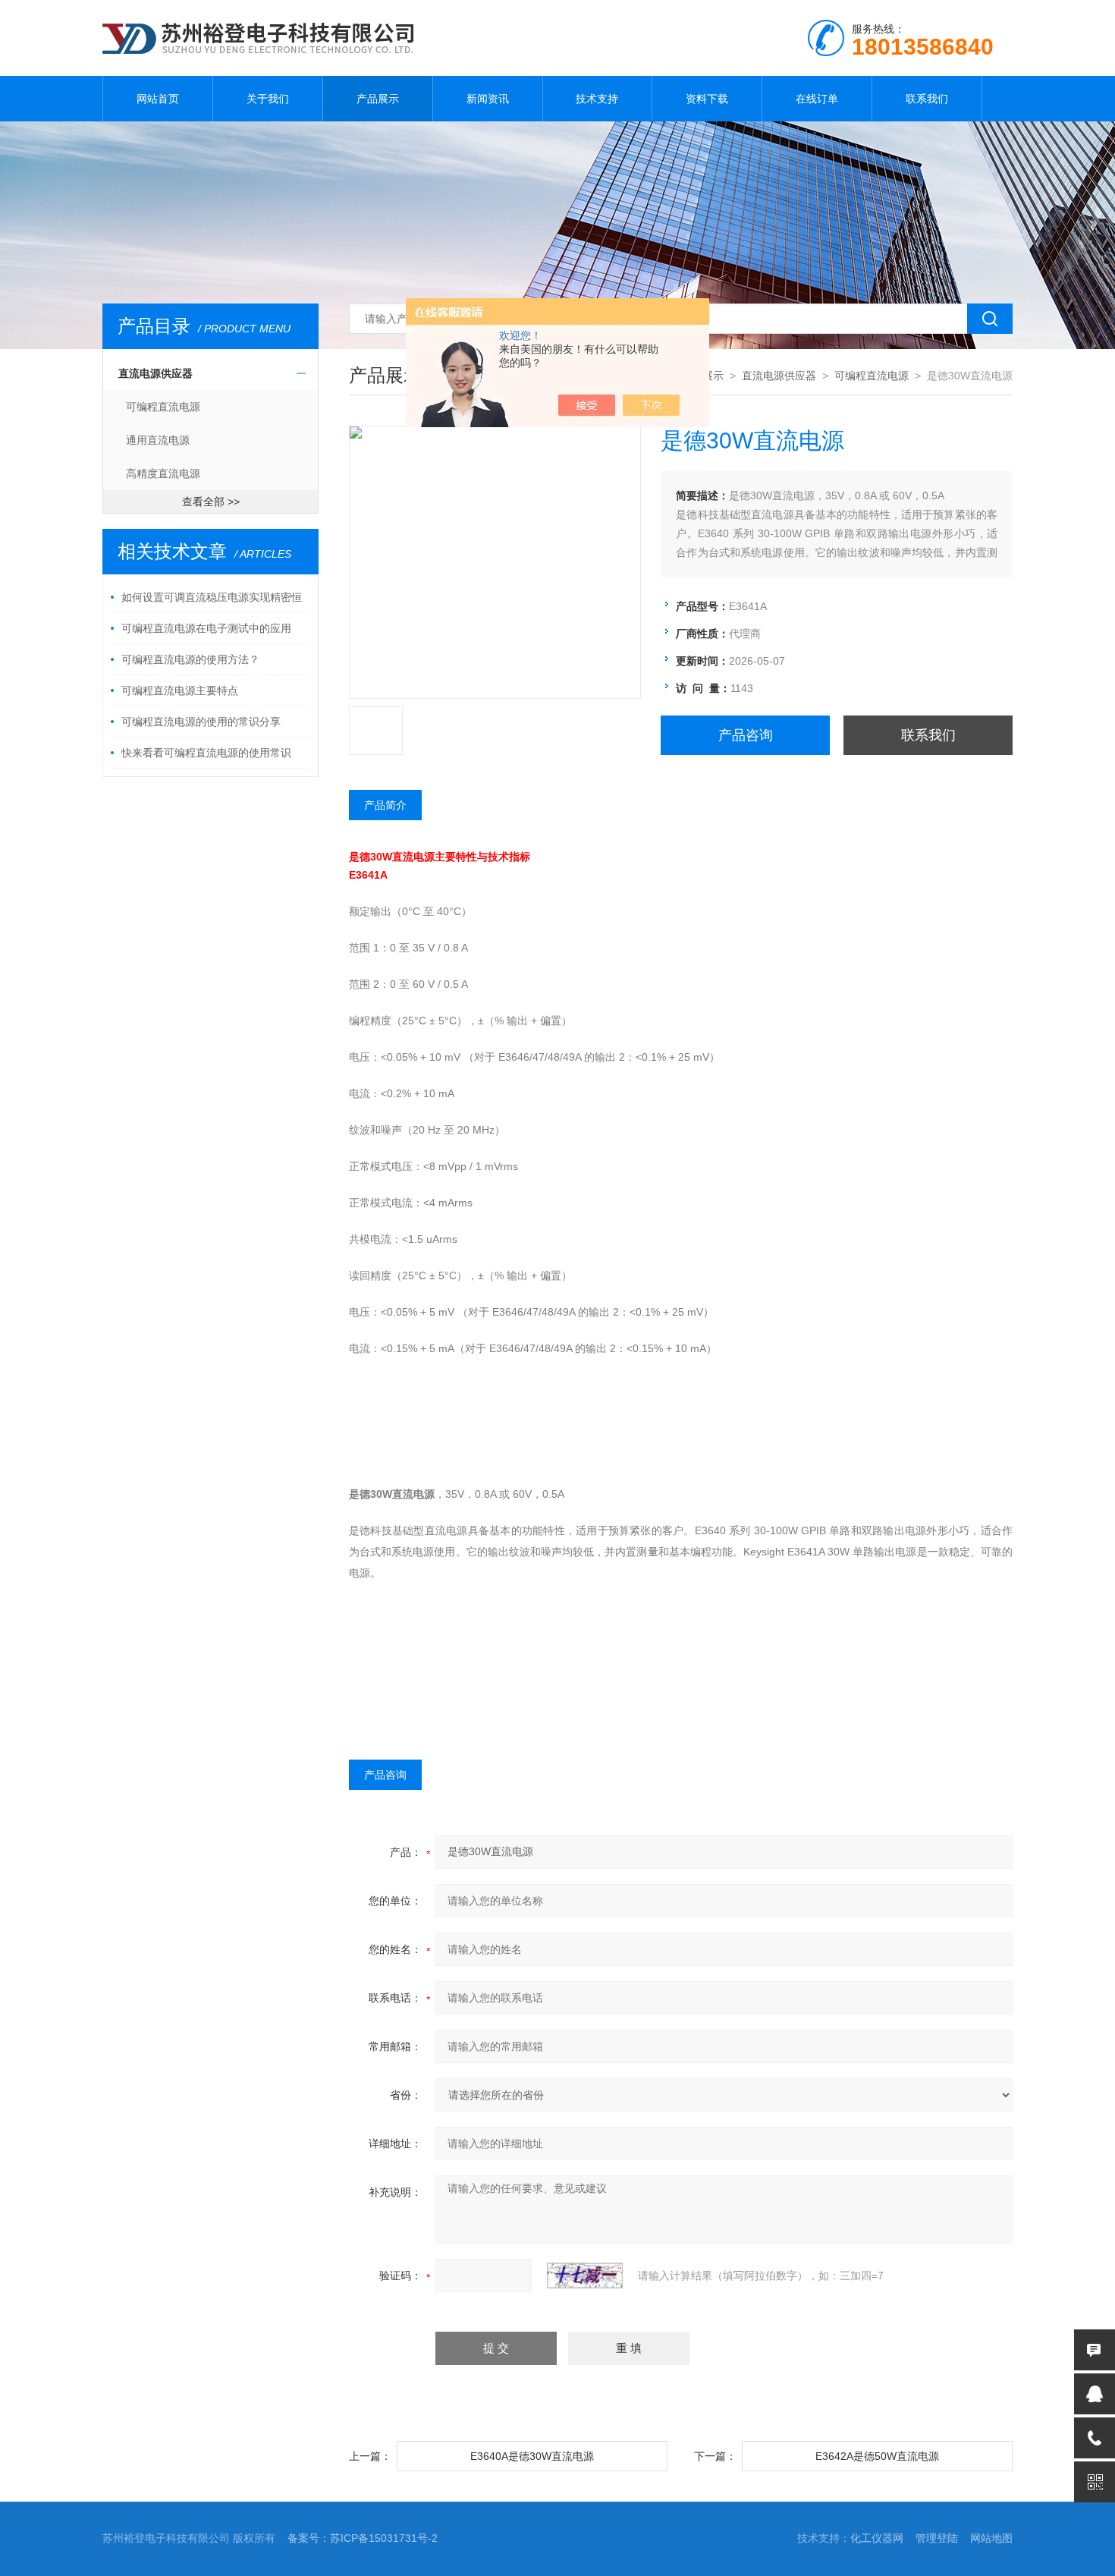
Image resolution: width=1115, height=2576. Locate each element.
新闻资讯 (488, 99)
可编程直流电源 (163, 407)
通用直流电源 (158, 440)
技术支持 (597, 99)
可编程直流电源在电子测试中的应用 (206, 628)
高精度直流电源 (163, 473)
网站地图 (991, 2538)
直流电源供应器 (155, 373)
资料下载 (707, 99)
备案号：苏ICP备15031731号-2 (363, 2538)
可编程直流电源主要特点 (180, 690)
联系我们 (927, 99)
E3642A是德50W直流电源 (877, 2456)
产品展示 (378, 99)
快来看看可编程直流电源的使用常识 (206, 753)
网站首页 (158, 99)
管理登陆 (937, 2538)
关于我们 (268, 99)
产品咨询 (746, 735)
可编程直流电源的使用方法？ (190, 659)
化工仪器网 (877, 2538)
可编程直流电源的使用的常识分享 (201, 722)
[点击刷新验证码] (585, 2276)
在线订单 (817, 99)
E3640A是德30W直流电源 (532, 2456)
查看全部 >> (211, 502)
